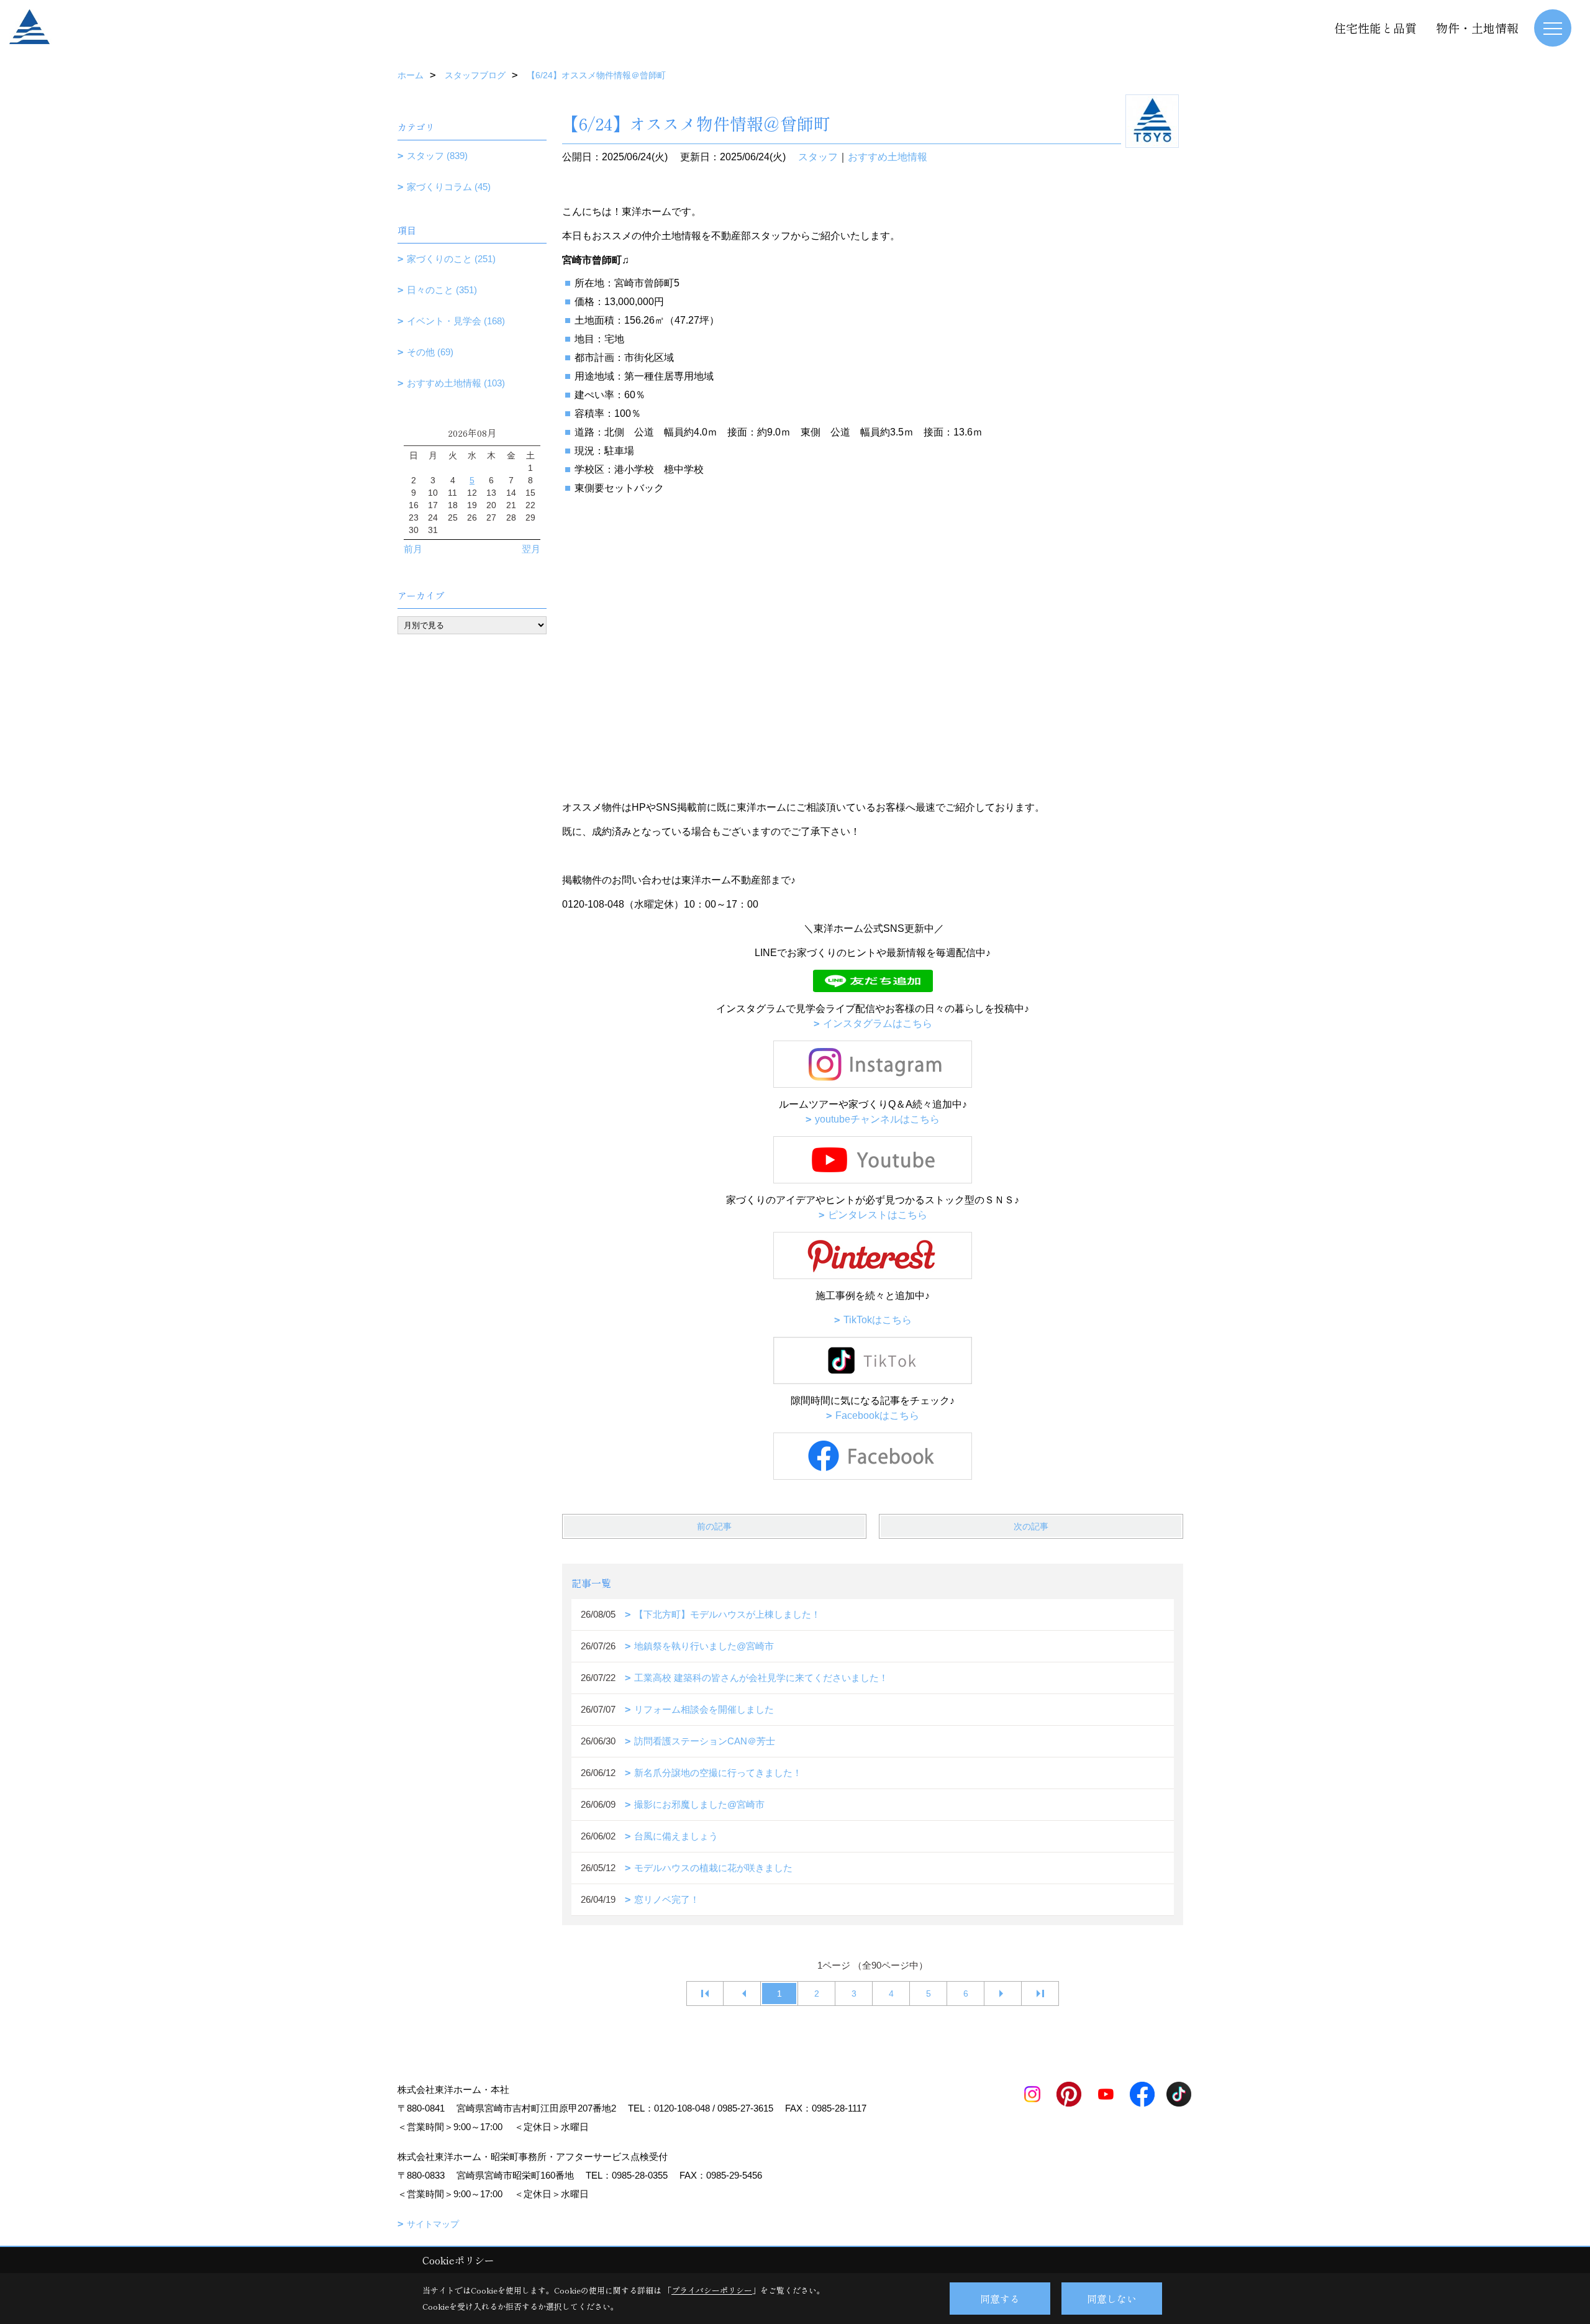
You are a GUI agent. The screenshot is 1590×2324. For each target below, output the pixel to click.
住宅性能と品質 (1375, 28)
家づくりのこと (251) (451, 259)
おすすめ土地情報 (888, 157)
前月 (413, 549)
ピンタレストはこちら (878, 1215)
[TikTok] (873, 1360)
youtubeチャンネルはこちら (877, 1119)
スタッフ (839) (437, 156)
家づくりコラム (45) (449, 187)
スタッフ (818, 157)
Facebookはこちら (877, 1415)
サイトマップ (433, 2224)
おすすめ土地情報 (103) (456, 383)
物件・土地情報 (1477, 28)
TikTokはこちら (878, 1320)
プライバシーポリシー (712, 2290)
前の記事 (714, 1526)
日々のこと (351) (442, 290)
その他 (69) (430, 352)
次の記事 (1031, 1526)
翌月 (531, 549)
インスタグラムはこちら (878, 1023)
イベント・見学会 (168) (456, 321)
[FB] (873, 1455)
